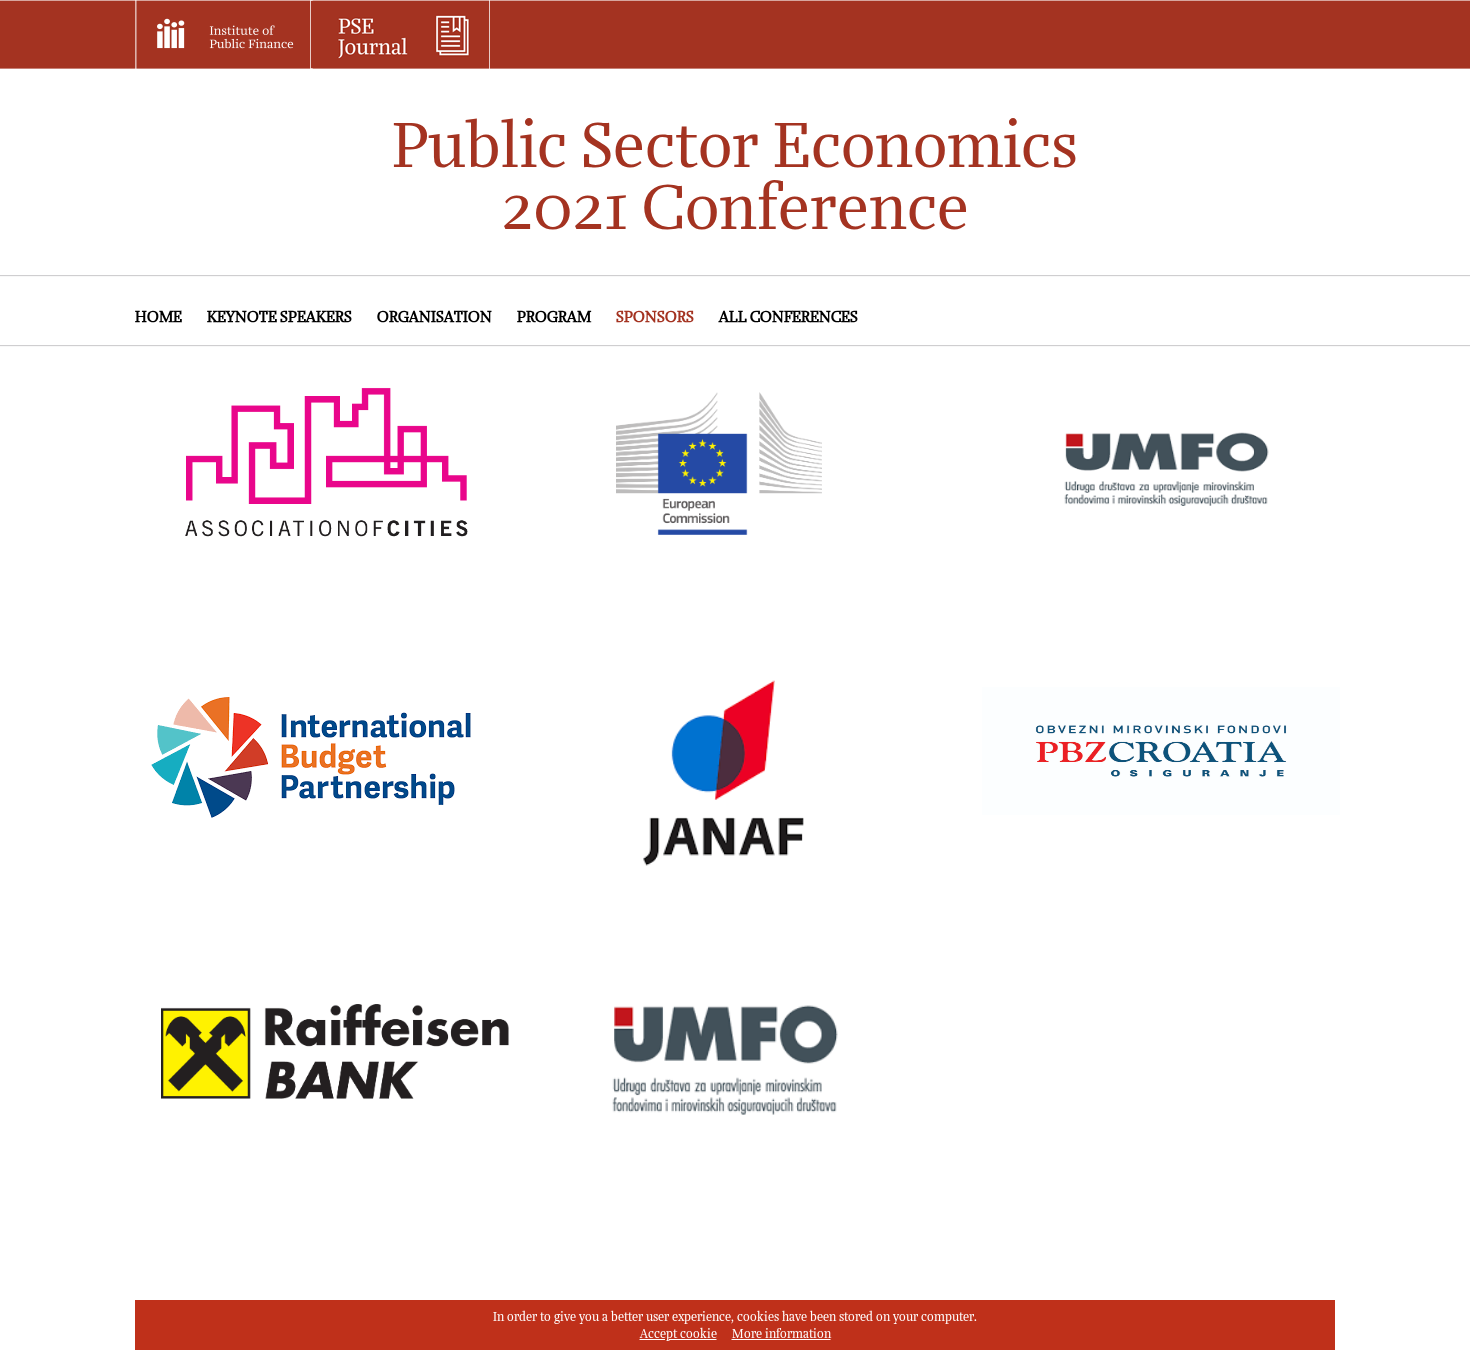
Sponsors (655, 317)
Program (554, 317)
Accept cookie (678, 1334)
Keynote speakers (279, 317)
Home (158, 317)
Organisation (434, 317)
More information (781, 1334)
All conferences (788, 317)
